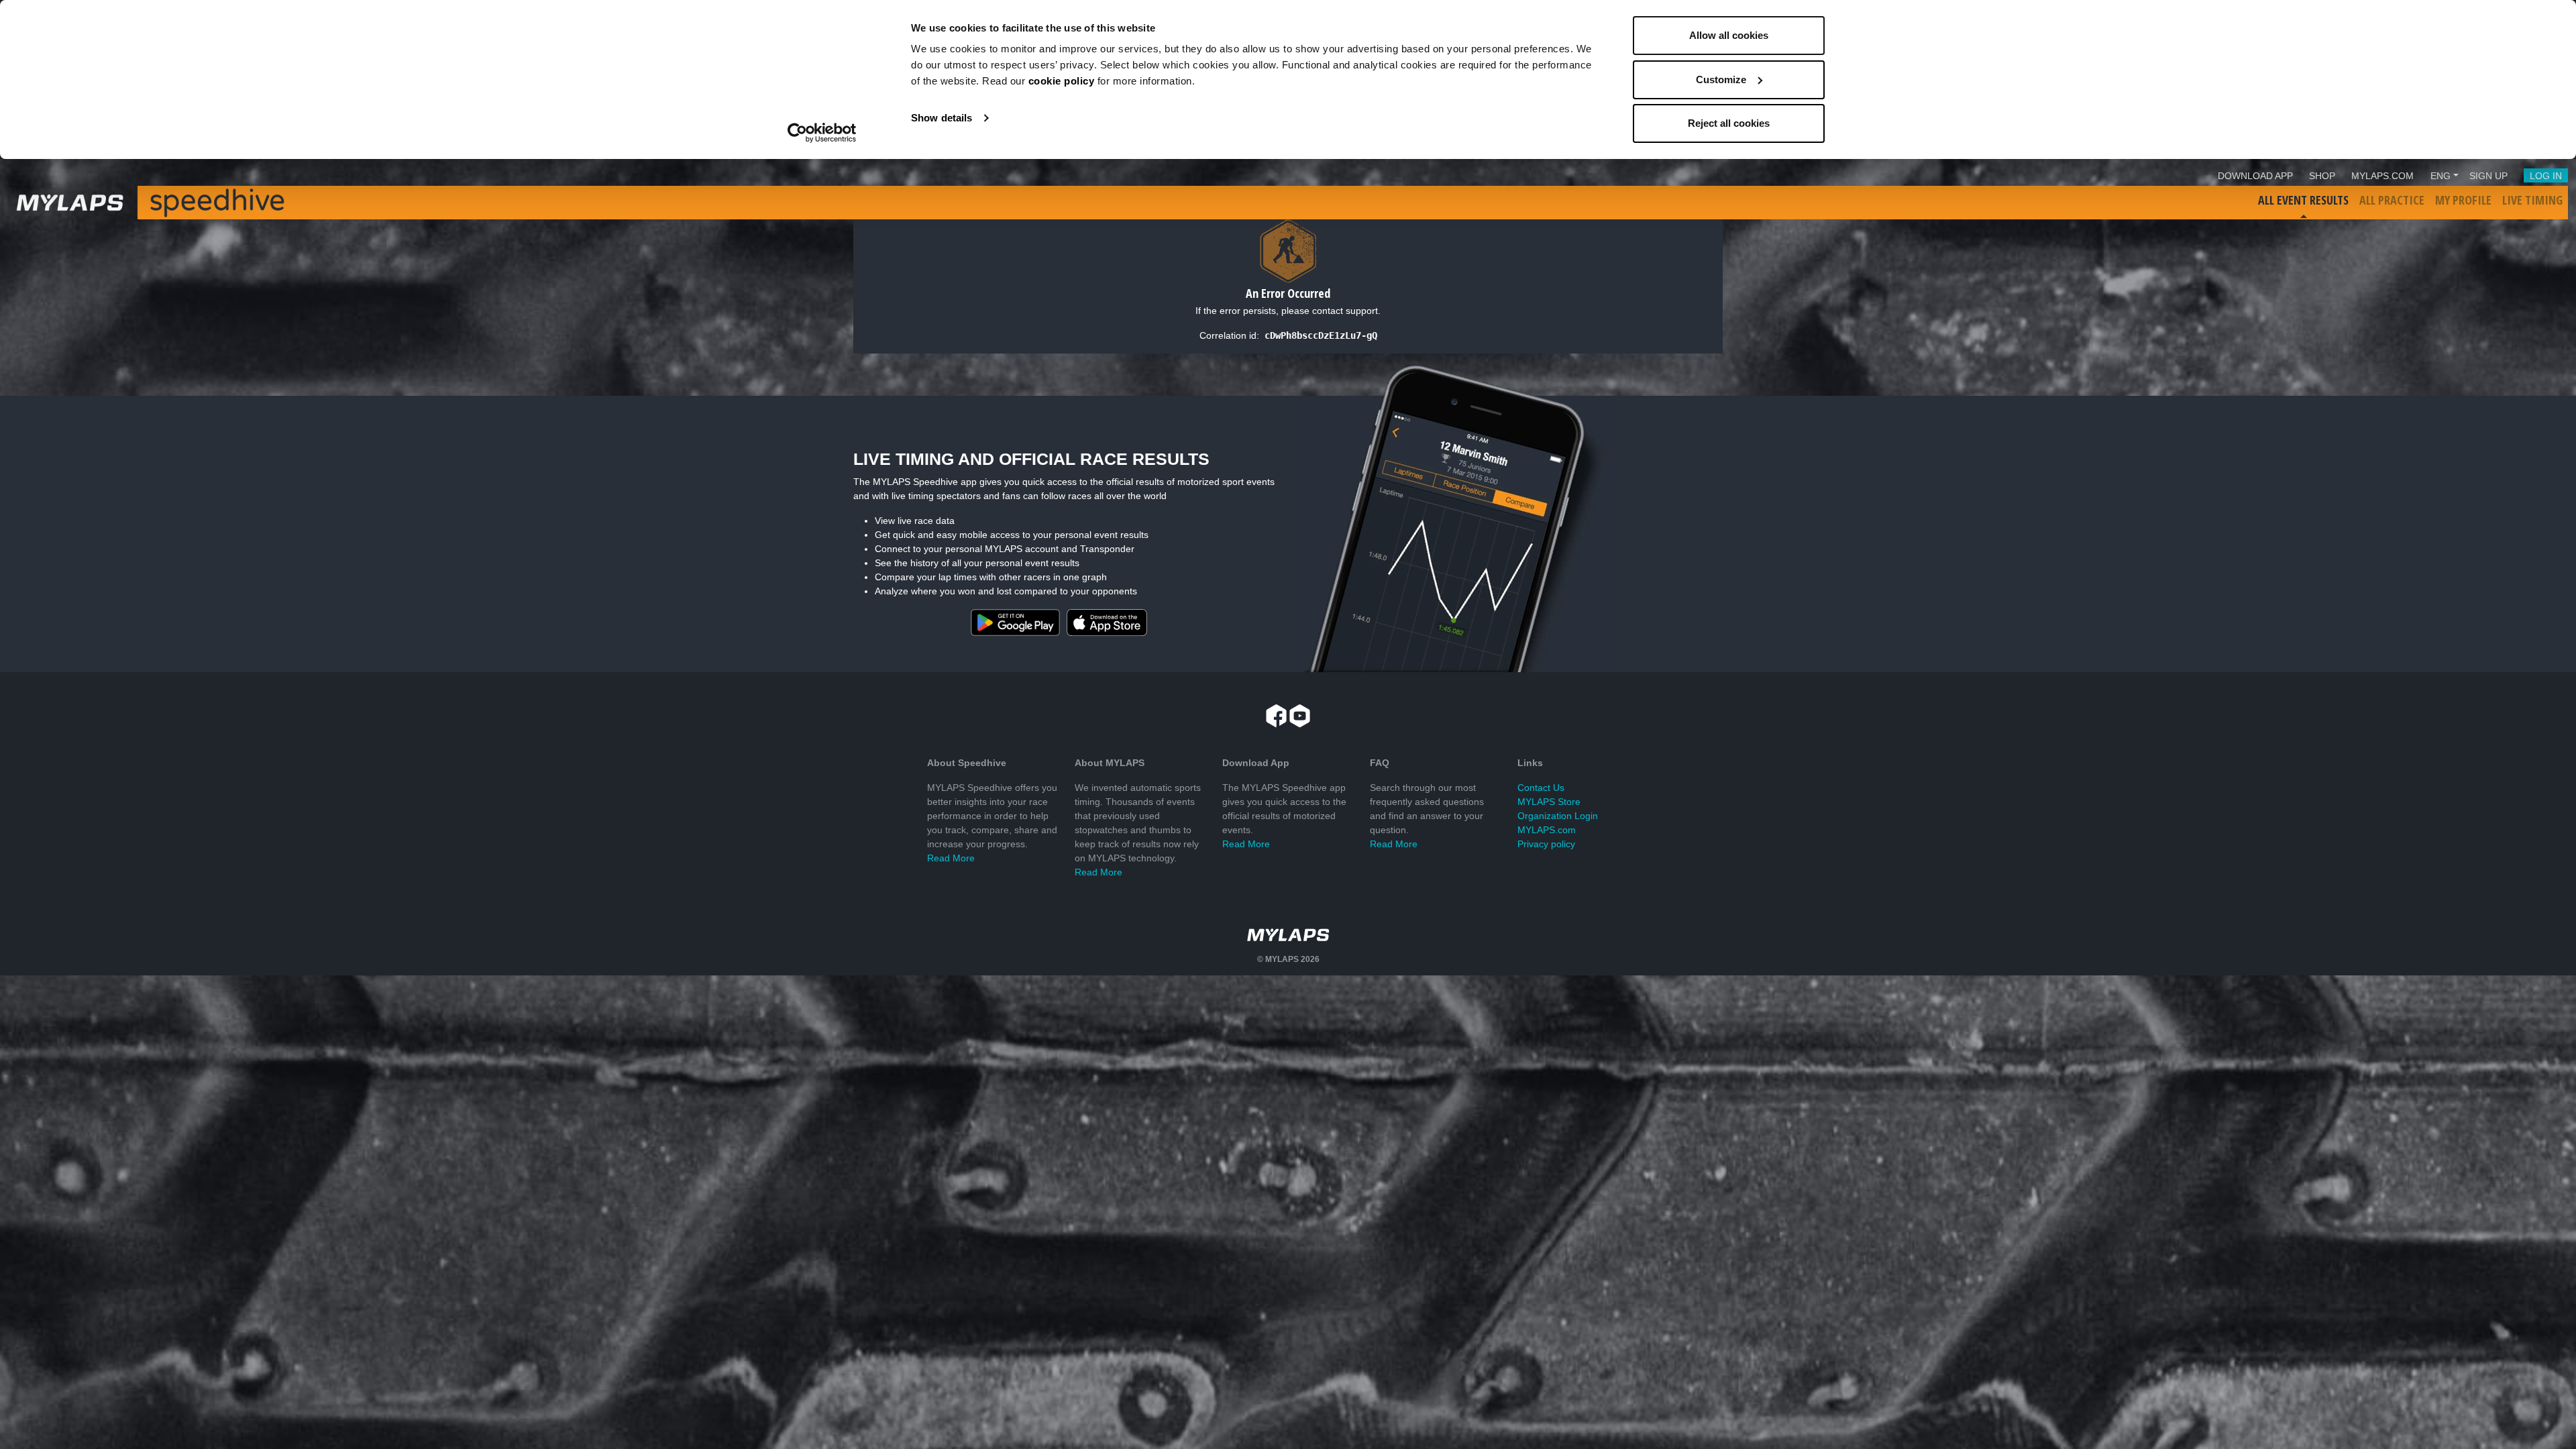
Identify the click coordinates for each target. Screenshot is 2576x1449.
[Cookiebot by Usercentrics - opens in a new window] (822, 133)
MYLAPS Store (1549, 802)
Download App (2255, 176)
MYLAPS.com (1547, 830)
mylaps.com (2382, 176)
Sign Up (2488, 176)
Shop (2322, 176)
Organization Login (1558, 816)
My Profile (2463, 200)
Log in (2546, 176)
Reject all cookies (1729, 123)
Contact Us (1541, 788)
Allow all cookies (1729, 35)
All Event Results (2303, 200)
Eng (2440, 176)
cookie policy (1062, 81)
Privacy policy (1546, 844)
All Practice (2392, 200)
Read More (951, 858)
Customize (1721, 79)
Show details (942, 118)
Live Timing (2532, 200)
